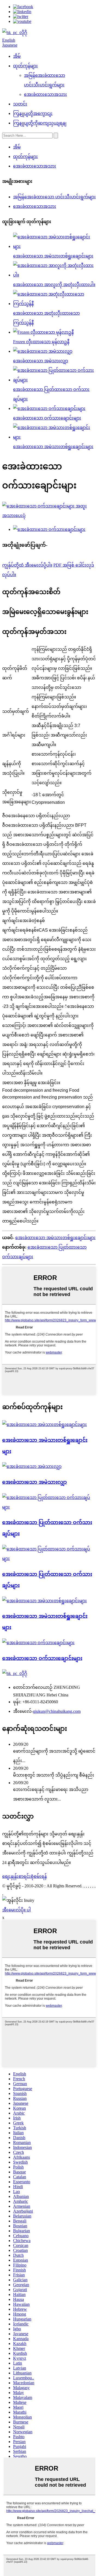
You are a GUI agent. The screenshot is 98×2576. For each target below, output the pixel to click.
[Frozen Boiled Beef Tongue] (32, 1466)
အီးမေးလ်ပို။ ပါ (16, 1910)
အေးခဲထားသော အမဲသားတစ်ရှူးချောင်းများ (53, 256)
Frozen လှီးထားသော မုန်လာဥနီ (41, 342)
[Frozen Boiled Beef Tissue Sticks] (45, 1424)
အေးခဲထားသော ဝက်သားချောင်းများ (47, 418)
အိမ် (17, 56)
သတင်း (20, 104)
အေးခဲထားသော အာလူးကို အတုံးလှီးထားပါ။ (54, 285)
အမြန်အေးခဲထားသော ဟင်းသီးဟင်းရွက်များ (54, 197)
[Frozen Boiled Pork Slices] (49, 1507)
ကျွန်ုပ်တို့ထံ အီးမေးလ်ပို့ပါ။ (27, 565)
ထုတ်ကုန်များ (25, 66)
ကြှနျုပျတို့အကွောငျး (33, 113)
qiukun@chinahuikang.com (57, 1711)
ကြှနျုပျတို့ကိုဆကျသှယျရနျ (40, 123)
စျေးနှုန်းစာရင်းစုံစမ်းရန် (24, 1876)
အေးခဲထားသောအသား (45, 94)
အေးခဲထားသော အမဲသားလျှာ (41, 361)
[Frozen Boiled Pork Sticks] (38, 1643)
